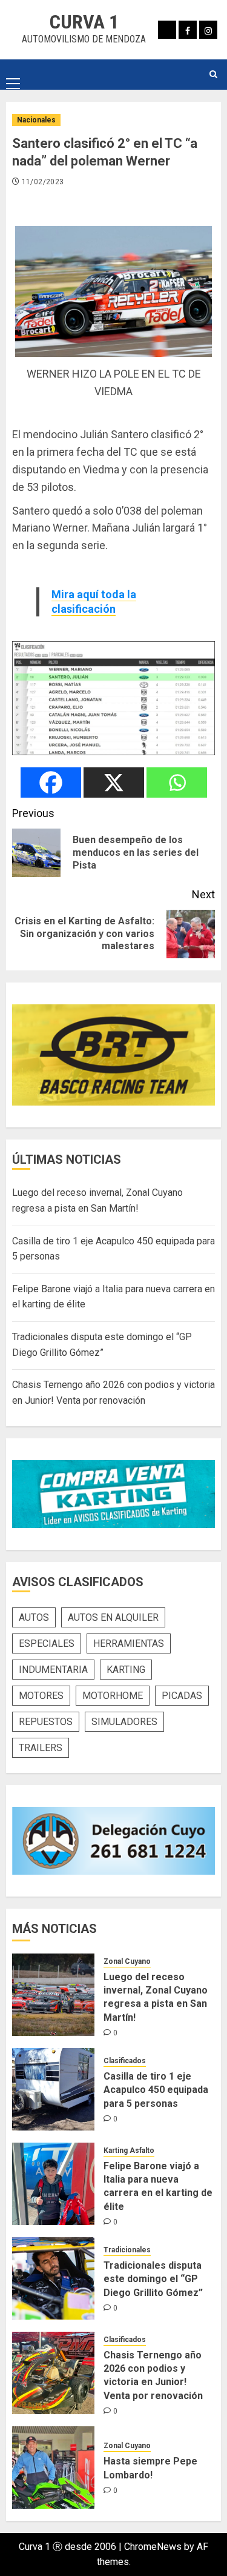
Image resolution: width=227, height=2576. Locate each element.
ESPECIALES (47, 1643)
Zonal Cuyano (127, 1961)
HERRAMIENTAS (129, 1643)
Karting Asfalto (129, 2151)
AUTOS (34, 1617)
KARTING (126, 1670)
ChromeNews (153, 2547)
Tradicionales (127, 2250)
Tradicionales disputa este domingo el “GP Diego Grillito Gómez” (153, 2279)
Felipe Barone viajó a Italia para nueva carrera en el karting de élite (158, 2186)
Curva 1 (84, 22)
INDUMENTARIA (53, 1670)
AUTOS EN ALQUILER (113, 1617)
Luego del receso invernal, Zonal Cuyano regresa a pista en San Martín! (156, 1997)
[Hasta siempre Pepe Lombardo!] (53, 2468)
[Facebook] (51, 782)
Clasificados (125, 2061)
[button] (13, 74)
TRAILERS (41, 1748)
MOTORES (41, 1696)
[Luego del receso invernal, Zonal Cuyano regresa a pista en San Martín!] (53, 1995)
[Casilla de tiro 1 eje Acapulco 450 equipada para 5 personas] (53, 2089)
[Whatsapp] (177, 782)
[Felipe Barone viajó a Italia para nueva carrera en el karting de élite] (53, 2184)
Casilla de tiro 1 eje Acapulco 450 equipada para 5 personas (156, 2090)
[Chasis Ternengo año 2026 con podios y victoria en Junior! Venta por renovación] (53, 2373)
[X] (114, 782)
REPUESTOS (46, 1722)
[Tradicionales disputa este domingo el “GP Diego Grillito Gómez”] (53, 2278)
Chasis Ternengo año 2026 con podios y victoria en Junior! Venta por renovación (153, 2375)
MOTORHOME (113, 1696)
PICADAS (182, 1696)
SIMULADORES (124, 1722)
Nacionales (36, 120)
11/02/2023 (43, 182)
